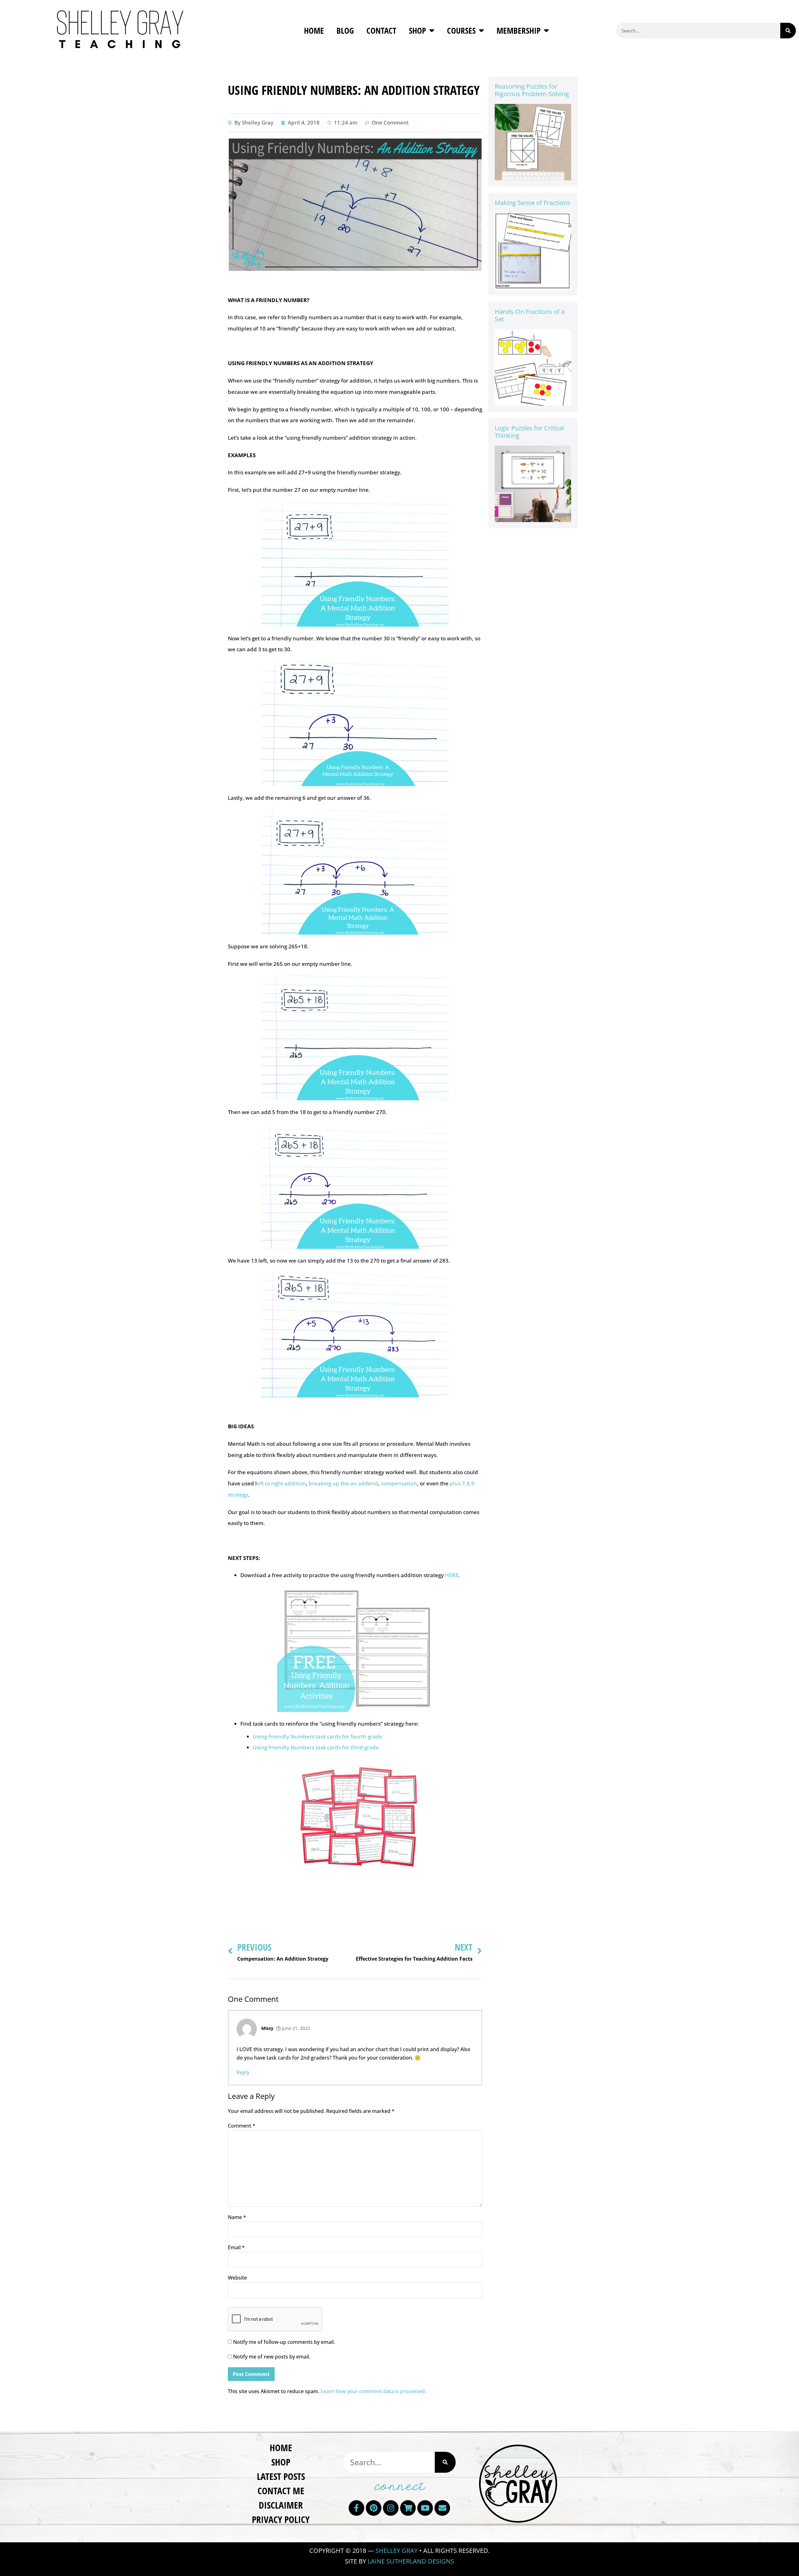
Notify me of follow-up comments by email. (284, 2342)
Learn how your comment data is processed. (373, 2391)
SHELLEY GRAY (397, 2551)
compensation (399, 1483)
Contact (381, 30)
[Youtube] (425, 2508)
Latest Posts (281, 2476)
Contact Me (281, 2491)
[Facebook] (356, 2508)
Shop (417, 30)
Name (237, 2217)
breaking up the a (331, 1483)
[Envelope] (442, 2508)
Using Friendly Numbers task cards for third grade (316, 1747)
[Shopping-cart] (408, 2508)
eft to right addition (281, 1483)
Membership (519, 30)
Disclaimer (281, 2505)
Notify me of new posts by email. (272, 2357)
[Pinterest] (374, 2508)
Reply (243, 2072)
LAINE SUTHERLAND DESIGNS (411, 2561)
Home (314, 30)
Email (236, 2247)
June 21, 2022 (295, 2028)
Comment (242, 2126)
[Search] (788, 31)
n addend (366, 1483)
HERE (452, 1575)
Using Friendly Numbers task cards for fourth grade (318, 1736)
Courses (461, 30)
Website (237, 2278)
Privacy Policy (281, 2519)
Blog (345, 30)
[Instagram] (391, 2508)
